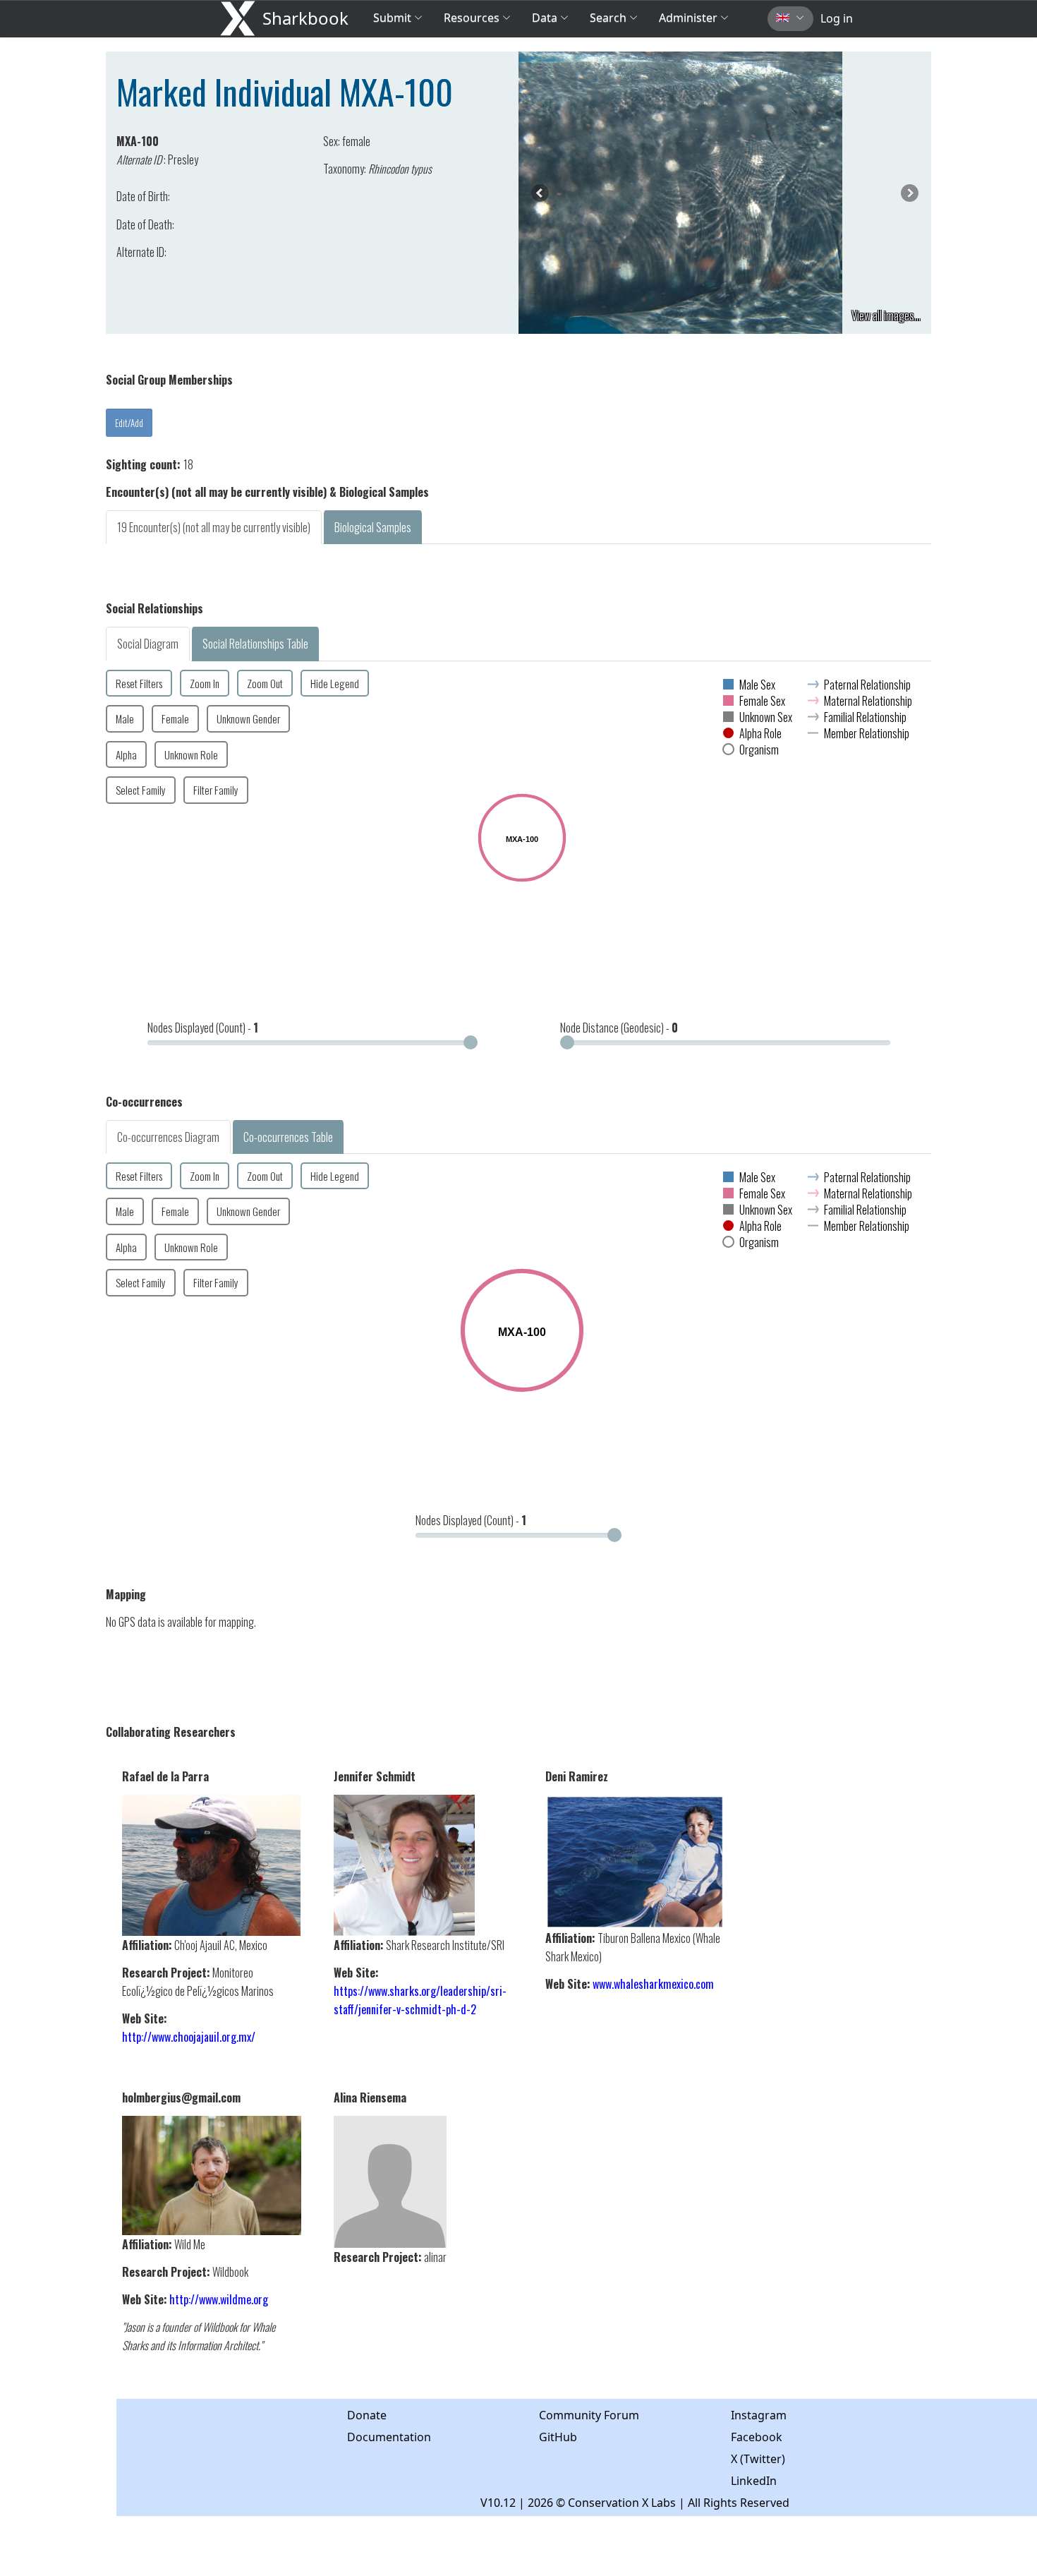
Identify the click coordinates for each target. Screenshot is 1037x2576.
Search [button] (608, 18)
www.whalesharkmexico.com (653, 1984)
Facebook (757, 2437)
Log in (837, 18)
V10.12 (498, 2503)
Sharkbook (305, 18)
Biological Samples (373, 527)
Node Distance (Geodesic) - (619, 1028)
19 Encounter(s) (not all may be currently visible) (214, 527)
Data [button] (546, 18)
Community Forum (589, 2415)
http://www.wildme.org (219, 2299)
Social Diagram (148, 644)
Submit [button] (394, 18)
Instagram (759, 2415)
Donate (367, 2415)
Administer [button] (688, 18)
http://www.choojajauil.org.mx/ (189, 2037)
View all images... (886, 315)
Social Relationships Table (255, 644)
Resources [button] (472, 18)
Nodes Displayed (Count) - (203, 1028)
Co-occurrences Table (288, 1137)
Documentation (389, 2437)
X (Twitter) (758, 2459)
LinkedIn (754, 2481)
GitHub (558, 2437)
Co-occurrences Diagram (168, 1137)
